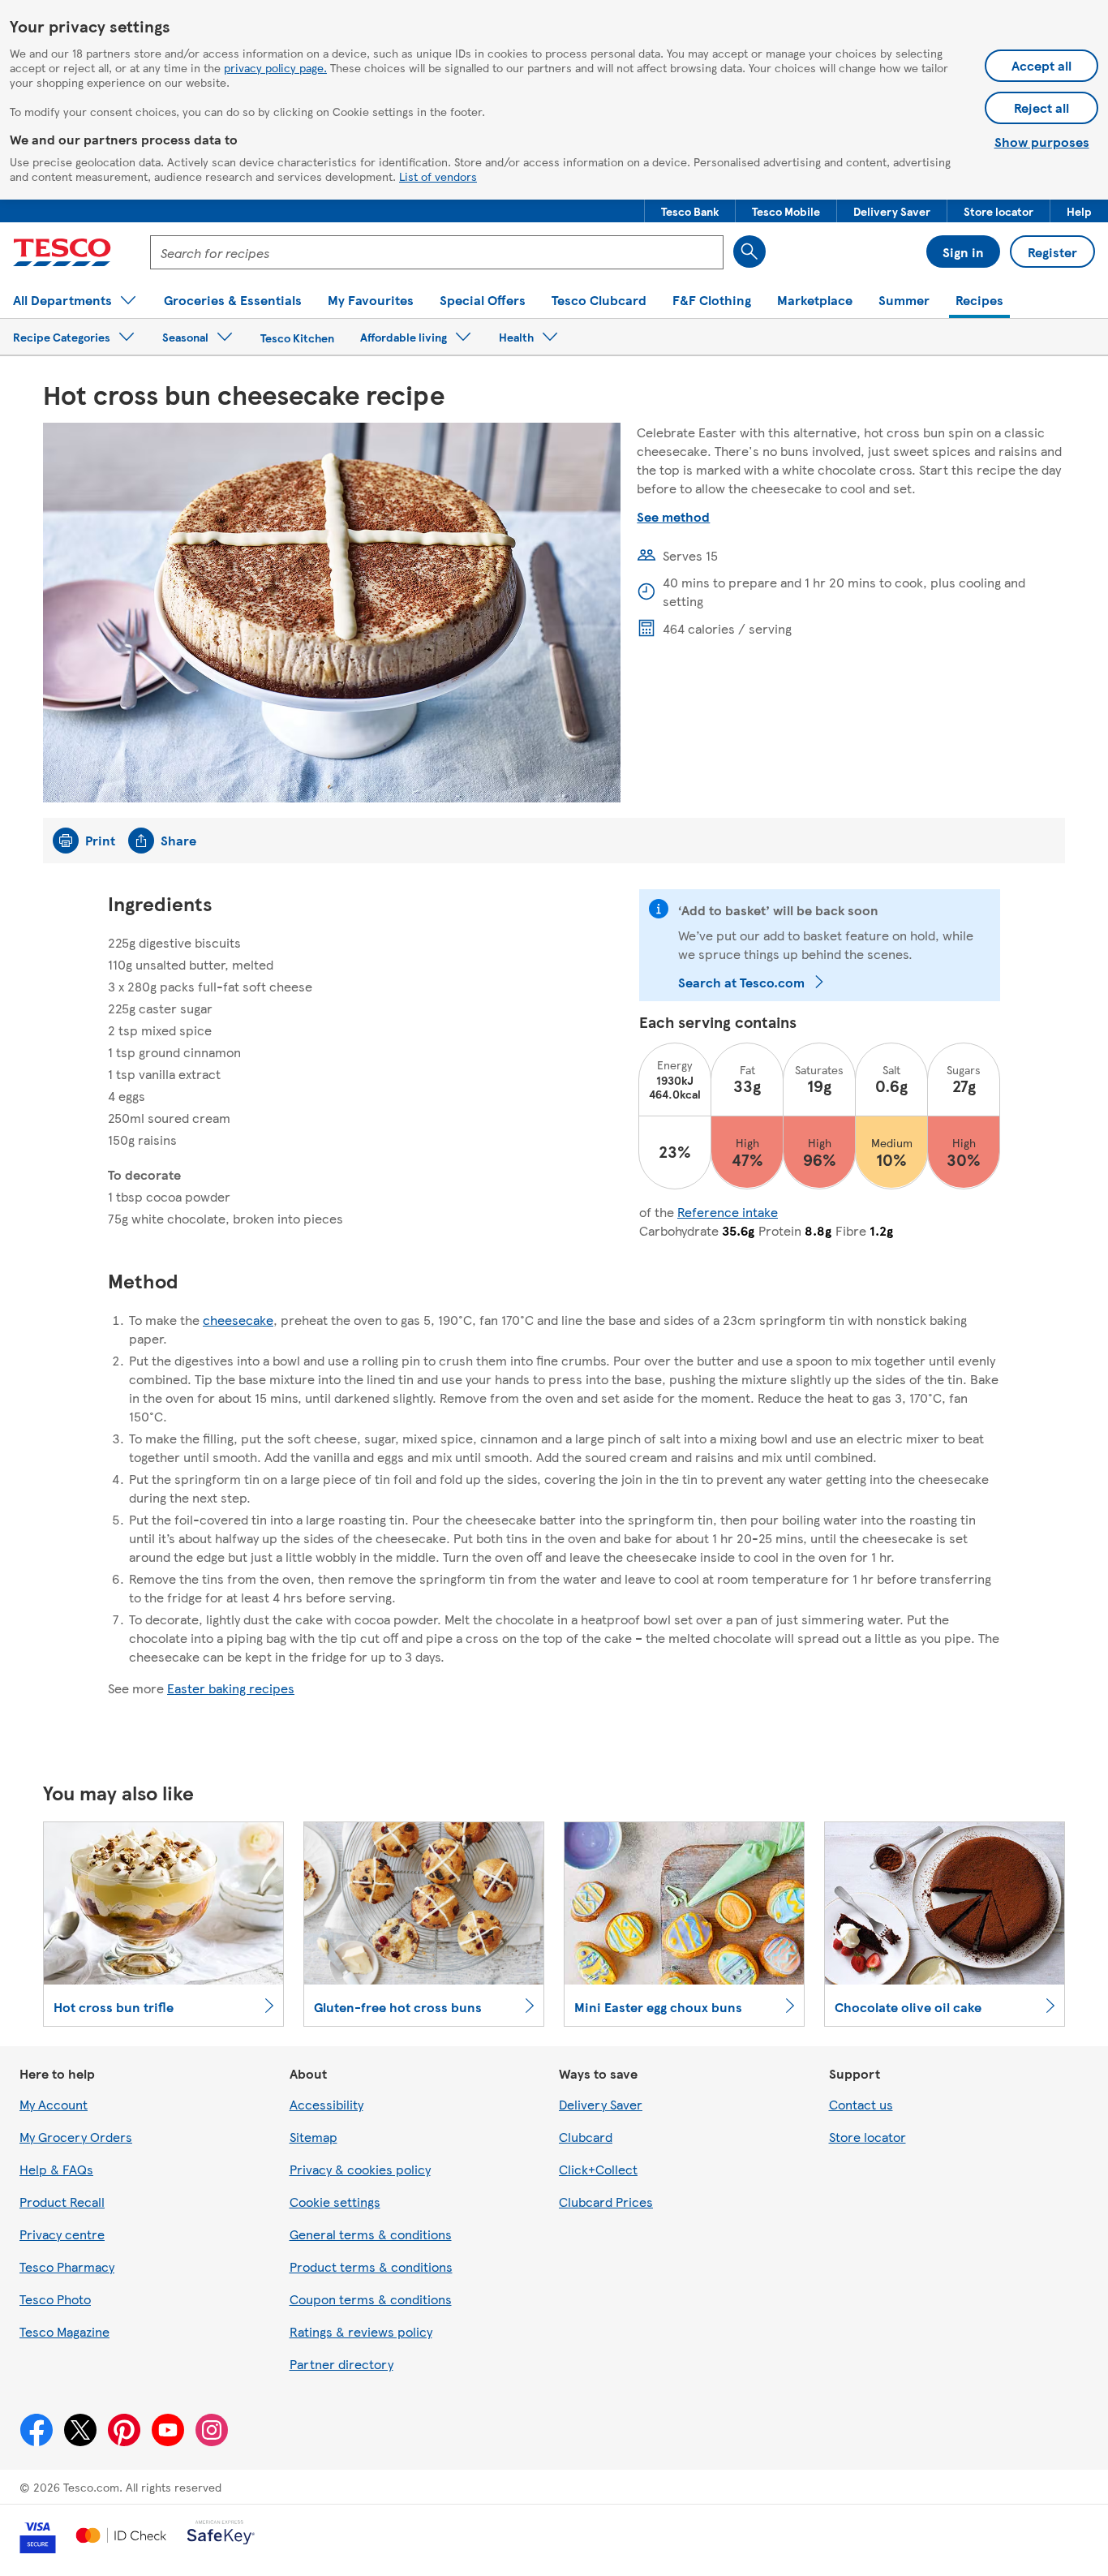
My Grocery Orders (76, 2137)
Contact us (861, 2104)
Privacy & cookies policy (360, 2169)
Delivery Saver (601, 2104)
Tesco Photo (55, 2299)
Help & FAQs (56, 2169)
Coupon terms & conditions (371, 2299)
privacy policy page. (275, 67)
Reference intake (728, 1212)
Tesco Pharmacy (67, 2266)
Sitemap (314, 2137)
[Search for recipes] (749, 252)
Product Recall (62, 2202)
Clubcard (586, 2137)
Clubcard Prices (606, 2202)
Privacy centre (62, 2234)
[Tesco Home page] (62, 252)
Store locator (868, 2137)
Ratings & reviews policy (361, 2331)
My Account (54, 2104)
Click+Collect (598, 2169)
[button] (690, 211)
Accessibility (326, 2104)
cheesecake (238, 1320)
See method (673, 516)
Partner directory (341, 2364)
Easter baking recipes (231, 1688)
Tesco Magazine (64, 2331)
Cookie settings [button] (335, 2202)
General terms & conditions (371, 2234)
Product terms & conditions (371, 2266)
